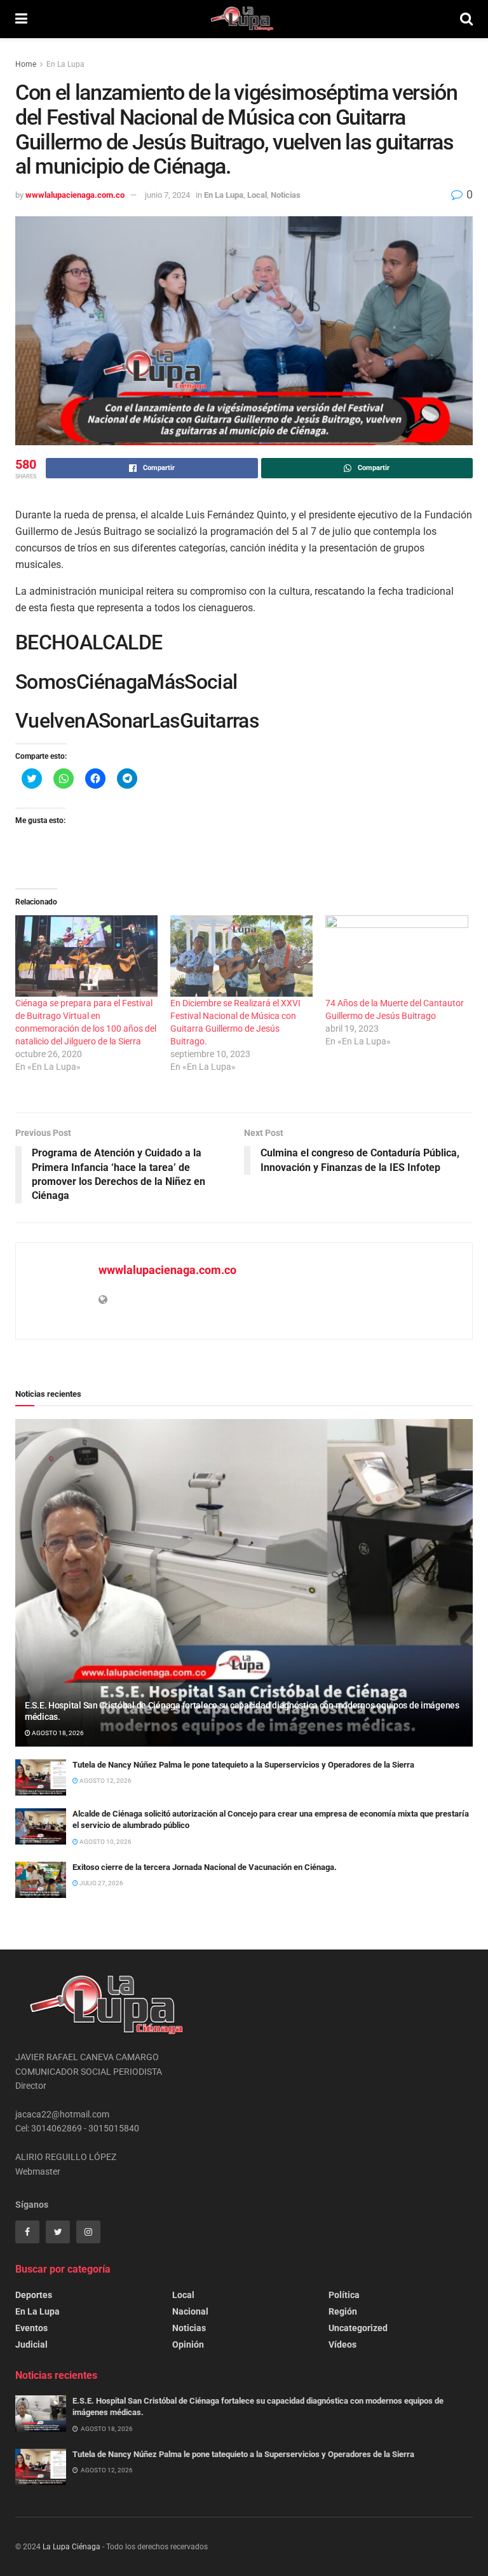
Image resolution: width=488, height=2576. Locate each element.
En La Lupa (65, 64)
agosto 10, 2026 (105, 1842)
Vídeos (342, 2344)
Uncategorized (358, 2328)
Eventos (31, 2328)
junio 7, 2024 (167, 195)
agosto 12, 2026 (105, 1781)
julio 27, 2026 (101, 1883)
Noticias (286, 195)
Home (26, 64)
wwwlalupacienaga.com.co (75, 195)
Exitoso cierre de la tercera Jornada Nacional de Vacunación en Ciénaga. (205, 1867)
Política (344, 2295)
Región (343, 2311)
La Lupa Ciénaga (71, 2547)
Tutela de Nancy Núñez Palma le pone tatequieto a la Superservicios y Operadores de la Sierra (243, 1765)
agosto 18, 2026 (57, 1733)
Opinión (188, 2344)
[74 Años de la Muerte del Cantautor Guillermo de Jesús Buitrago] (396, 956)
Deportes (34, 2295)
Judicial (31, 2344)
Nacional (190, 2311)
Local (257, 195)
